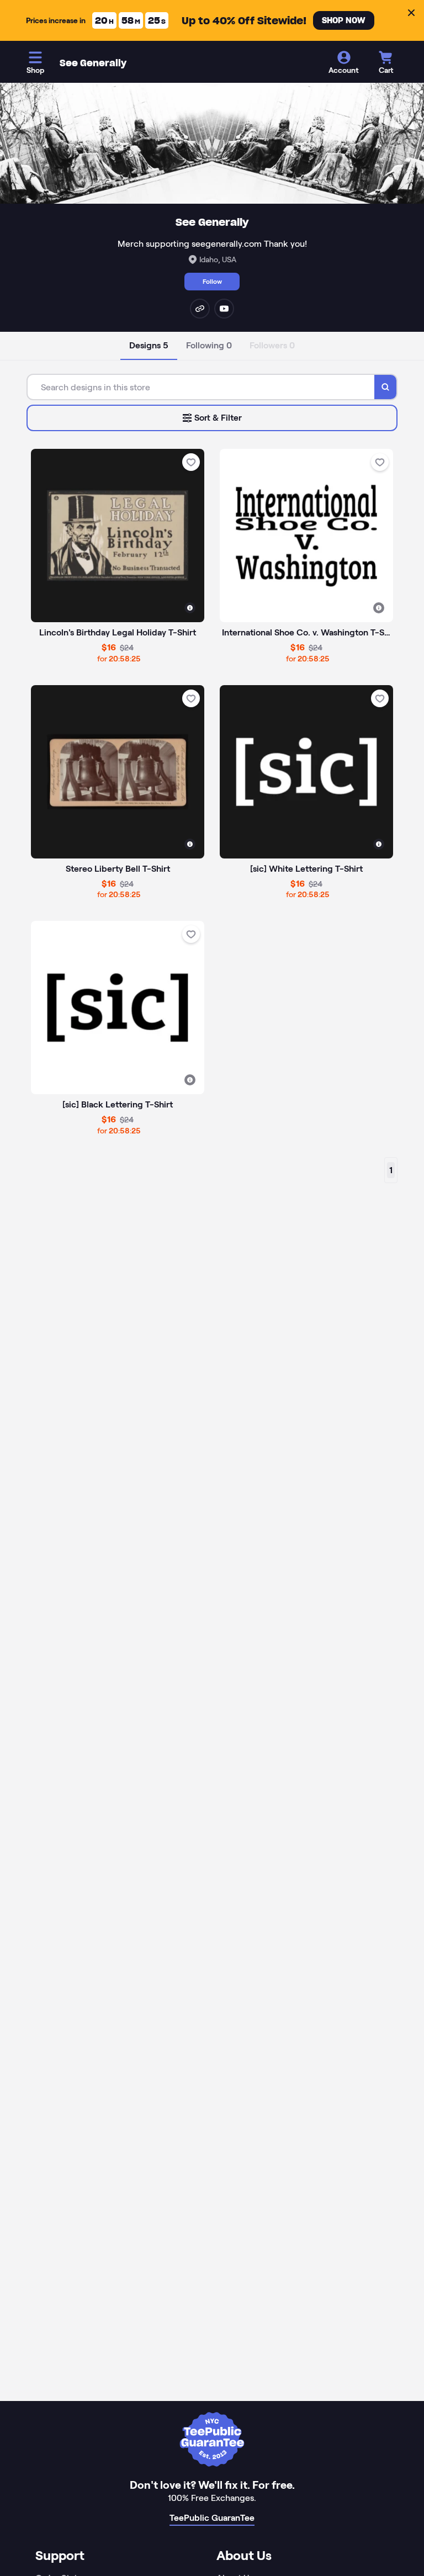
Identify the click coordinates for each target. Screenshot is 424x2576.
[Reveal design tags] (190, 608)
